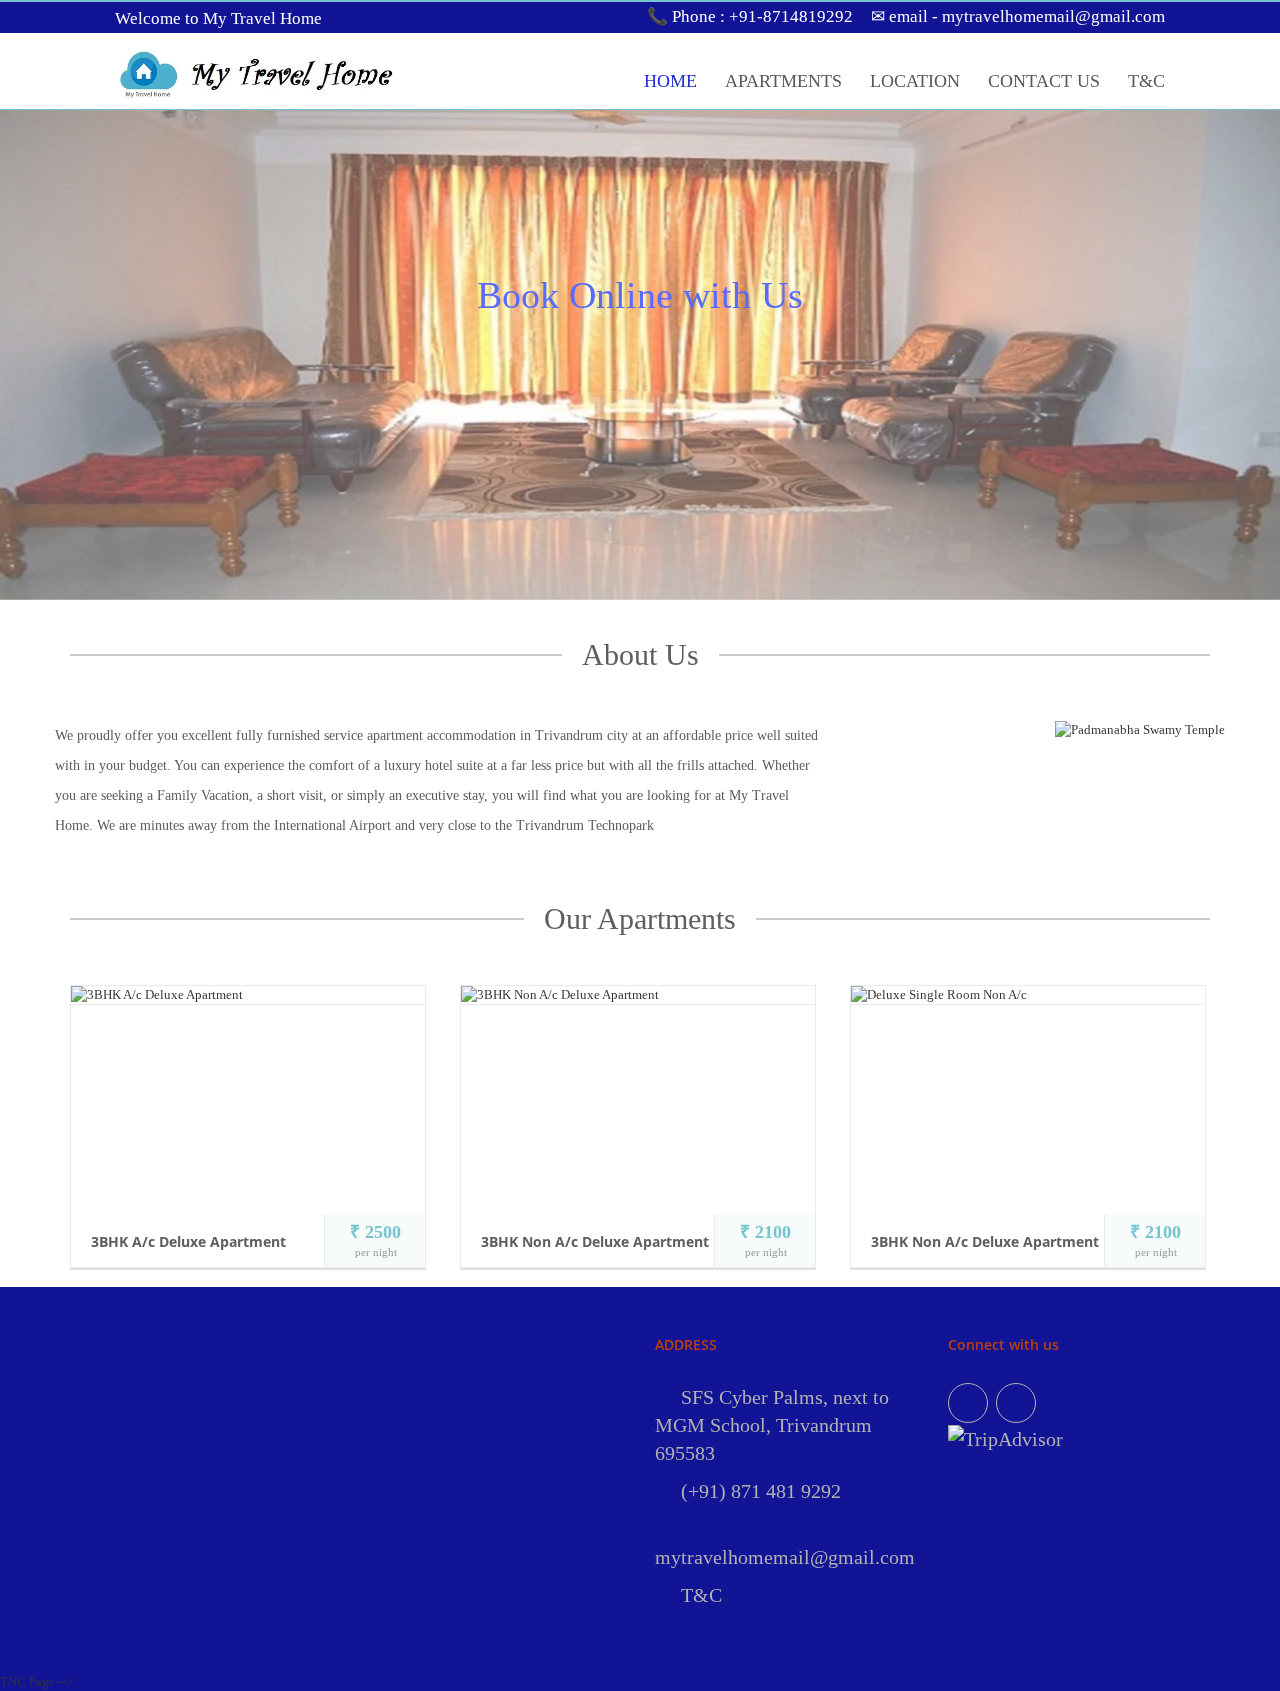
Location (915, 81)
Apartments (783, 81)
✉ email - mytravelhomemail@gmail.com (1018, 16)
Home (670, 81)
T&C (1146, 81)
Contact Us (1044, 81)
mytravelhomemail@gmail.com (785, 1557)
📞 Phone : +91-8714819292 (750, 16)
